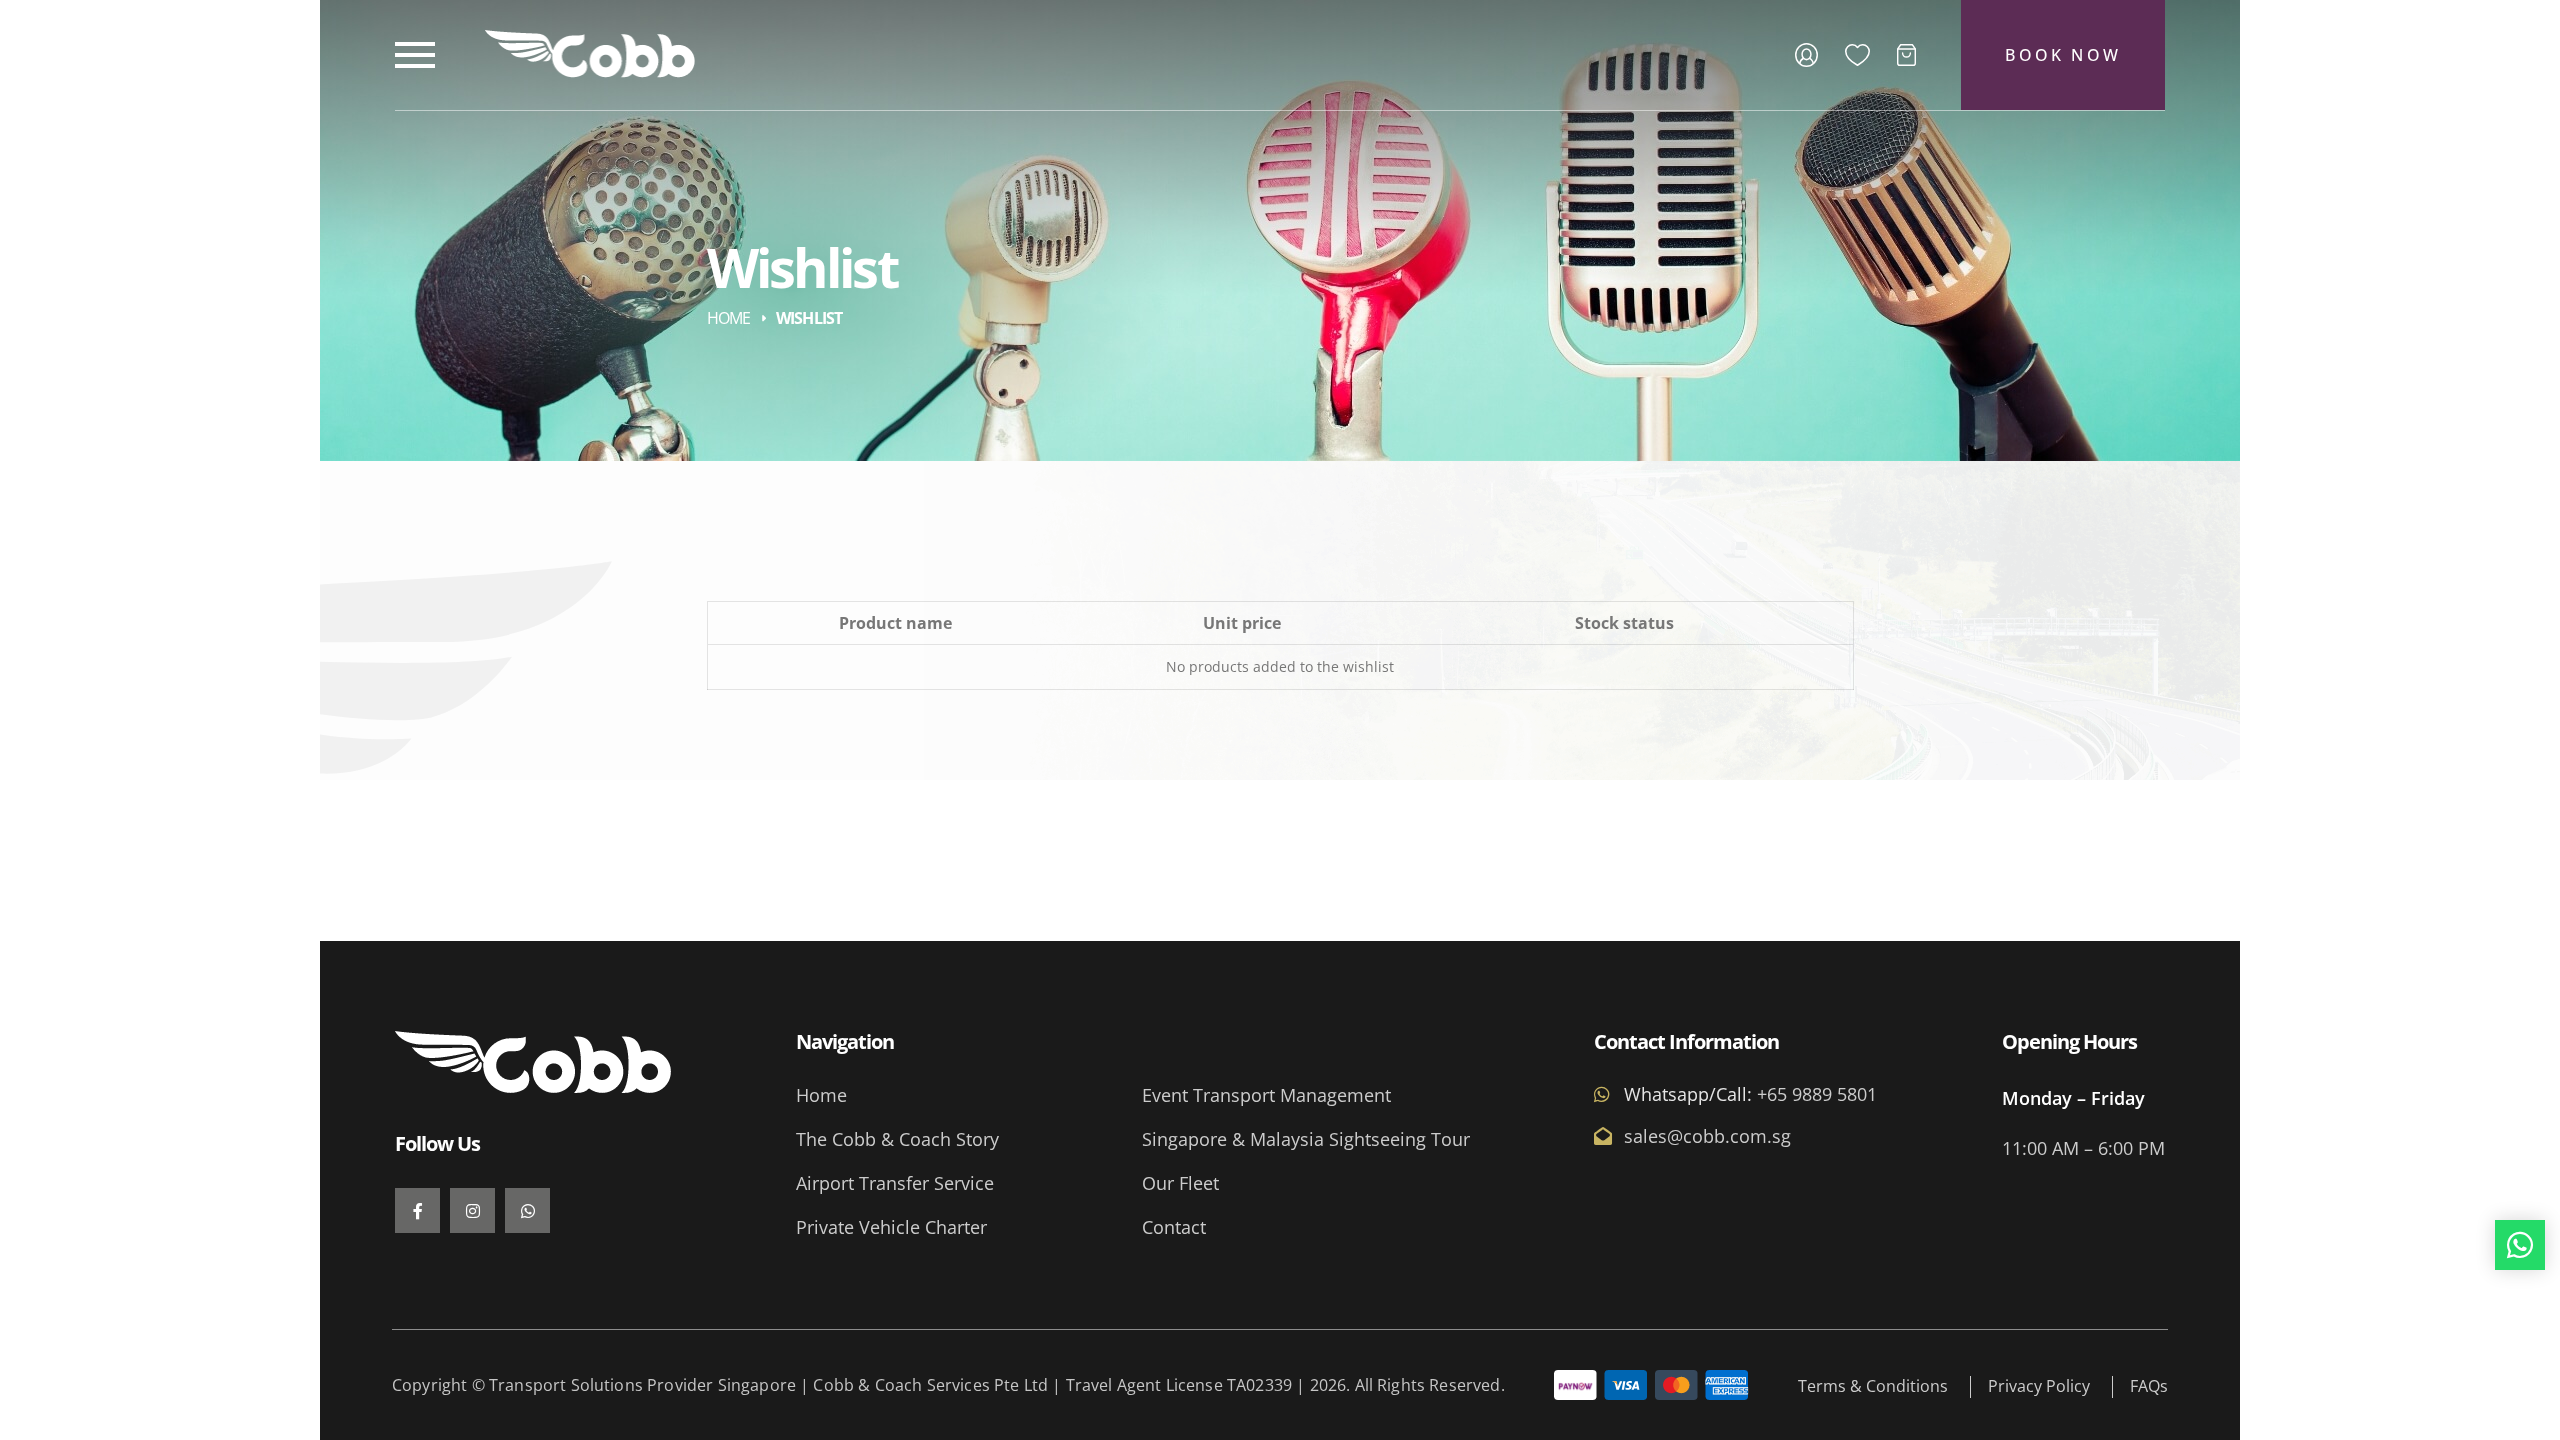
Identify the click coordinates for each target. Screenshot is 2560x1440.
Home (729, 317)
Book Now (2063, 54)
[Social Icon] (417, 1210)
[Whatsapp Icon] (2520, 1245)
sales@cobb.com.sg (1707, 1136)
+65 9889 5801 (1814, 1094)
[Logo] (590, 54)
